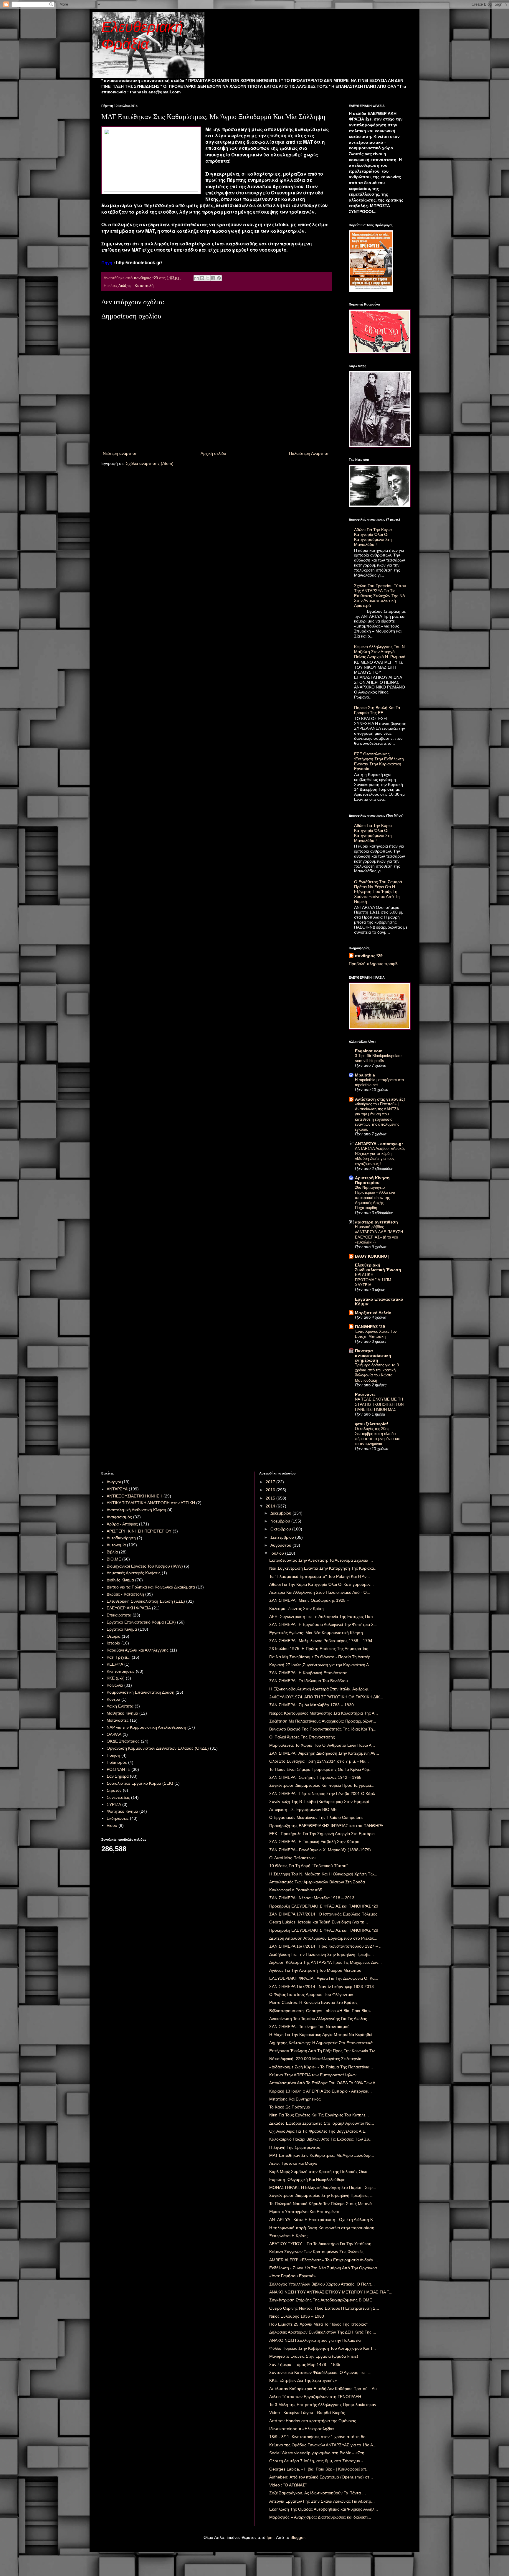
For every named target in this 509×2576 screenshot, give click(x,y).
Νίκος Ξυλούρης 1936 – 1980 (297, 2316)
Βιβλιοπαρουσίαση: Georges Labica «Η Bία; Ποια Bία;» (320, 2011)
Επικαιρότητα (119, 1615)
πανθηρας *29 (369, 956)
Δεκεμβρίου (281, 1513)
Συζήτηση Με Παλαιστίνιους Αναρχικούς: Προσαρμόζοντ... (323, 1721)
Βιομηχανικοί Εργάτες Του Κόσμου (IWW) (145, 1566)
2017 (271, 1482)
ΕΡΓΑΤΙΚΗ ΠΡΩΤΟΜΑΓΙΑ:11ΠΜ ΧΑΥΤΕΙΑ (373, 1280)
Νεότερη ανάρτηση (120, 453)
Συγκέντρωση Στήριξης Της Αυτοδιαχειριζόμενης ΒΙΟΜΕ (321, 2300)
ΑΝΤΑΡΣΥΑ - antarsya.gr (379, 1144)
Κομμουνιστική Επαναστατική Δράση (141, 1692)
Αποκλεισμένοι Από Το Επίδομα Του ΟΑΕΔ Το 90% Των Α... (324, 2083)
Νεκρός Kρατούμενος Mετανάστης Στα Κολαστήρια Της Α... (324, 1713)
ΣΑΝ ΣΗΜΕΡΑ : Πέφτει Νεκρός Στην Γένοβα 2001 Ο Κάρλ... (324, 1794)
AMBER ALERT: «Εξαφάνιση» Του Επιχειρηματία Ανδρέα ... (324, 2260)
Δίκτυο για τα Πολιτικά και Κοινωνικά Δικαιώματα (151, 1587)
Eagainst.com (369, 1051)
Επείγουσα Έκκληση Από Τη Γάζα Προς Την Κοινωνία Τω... (324, 2051)
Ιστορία (113, 1643)
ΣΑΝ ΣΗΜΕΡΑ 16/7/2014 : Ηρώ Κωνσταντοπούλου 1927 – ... (326, 1946)
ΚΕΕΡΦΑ (115, 1664)
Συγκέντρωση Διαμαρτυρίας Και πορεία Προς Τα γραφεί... (322, 1785)
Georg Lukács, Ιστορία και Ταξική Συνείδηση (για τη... (319, 1922)
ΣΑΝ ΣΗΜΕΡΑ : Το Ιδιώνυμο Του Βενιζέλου (309, 1681)
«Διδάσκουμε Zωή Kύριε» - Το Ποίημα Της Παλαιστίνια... (321, 2067)
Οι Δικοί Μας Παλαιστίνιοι (292, 1858)
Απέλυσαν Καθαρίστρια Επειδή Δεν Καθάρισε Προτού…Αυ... (325, 2389)
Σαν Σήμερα (118, 1776)
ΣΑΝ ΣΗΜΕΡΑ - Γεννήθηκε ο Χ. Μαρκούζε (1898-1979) (320, 1850)
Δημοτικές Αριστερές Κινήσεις (134, 1573)
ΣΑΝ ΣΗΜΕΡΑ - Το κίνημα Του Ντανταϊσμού (309, 2027)
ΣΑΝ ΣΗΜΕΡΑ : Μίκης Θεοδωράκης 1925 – (309, 1600)
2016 (271, 1490)
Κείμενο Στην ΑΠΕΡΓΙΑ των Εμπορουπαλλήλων (313, 2075)
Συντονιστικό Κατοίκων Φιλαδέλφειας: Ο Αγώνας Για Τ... (320, 2372)
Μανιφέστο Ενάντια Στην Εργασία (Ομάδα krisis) (314, 2356)
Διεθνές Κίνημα (120, 1580)
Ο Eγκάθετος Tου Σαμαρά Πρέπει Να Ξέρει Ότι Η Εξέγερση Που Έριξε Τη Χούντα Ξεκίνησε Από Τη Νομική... (378, 892)
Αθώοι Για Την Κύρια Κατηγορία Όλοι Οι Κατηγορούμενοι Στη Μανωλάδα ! (373, 537)
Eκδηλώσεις (118, 1818)
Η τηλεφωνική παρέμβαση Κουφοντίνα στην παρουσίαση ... (324, 2228)
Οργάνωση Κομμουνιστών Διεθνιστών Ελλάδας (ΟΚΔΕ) (158, 1748)
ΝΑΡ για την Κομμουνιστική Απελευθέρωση (146, 1727)
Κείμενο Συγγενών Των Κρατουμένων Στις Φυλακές (316, 2252)
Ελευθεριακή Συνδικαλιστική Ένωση (378, 1267)
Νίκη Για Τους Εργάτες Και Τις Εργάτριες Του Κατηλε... (319, 2115)
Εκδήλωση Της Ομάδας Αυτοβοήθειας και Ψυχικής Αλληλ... (324, 2509)
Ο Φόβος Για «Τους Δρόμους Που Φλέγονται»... (313, 1994)
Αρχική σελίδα (213, 453)
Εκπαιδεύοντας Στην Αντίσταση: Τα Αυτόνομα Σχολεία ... (321, 1560)
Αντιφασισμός (119, 1517)
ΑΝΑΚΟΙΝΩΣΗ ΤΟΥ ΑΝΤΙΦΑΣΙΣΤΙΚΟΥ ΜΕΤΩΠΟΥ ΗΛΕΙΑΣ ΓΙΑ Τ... (331, 2292)
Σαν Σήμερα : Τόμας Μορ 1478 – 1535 (305, 2364)
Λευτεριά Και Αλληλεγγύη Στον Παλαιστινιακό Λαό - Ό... (320, 1592)
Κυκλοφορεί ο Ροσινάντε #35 (296, 1890)
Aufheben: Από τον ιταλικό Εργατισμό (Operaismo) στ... (321, 2477)
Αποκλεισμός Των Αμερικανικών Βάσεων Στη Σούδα (317, 1882)
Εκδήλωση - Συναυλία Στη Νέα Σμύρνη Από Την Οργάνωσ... (325, 2268)
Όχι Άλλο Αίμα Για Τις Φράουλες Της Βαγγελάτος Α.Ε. (318, 2131)
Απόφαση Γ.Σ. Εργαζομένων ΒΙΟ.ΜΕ (303, 1809)
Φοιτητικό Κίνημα (122, 1811)
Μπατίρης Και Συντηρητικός (295, 2099)
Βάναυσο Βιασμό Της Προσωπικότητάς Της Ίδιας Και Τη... (323, 1729)
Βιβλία (112, 1552)
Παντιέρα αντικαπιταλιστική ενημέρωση (373, 1355)
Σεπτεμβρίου (283, 1537)
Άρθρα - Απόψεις (122, 1524)
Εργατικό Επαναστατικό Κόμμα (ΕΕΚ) (141, 1622)
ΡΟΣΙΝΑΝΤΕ (118, 1769)
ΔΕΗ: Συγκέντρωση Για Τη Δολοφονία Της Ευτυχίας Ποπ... (323, 1616)
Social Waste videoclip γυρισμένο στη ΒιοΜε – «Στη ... (319, 2453)
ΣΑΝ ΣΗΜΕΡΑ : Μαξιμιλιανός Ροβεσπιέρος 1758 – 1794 (321, 1641)
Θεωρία (114, 1636)
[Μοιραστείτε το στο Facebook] (213, 278)
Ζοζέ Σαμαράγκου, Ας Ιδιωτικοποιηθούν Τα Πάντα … (318, 2493)
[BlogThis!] (202, 278)
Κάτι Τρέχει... (119, 1657)
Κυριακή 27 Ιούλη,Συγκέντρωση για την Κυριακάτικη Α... (321, 1665)
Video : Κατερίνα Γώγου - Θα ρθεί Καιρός (307, 2412)
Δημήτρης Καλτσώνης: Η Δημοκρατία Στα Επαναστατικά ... (323, 2043)
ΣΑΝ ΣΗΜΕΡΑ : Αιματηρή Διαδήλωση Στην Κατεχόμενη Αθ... (324, 1753)
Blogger (298, 2537)
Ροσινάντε (365, 1394)
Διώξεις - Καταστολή (136, 286)
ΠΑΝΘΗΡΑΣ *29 (370, 1327)
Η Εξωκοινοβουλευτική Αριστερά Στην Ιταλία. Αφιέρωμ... (320, 1689)
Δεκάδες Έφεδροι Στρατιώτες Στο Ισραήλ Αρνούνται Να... (322, 2123)
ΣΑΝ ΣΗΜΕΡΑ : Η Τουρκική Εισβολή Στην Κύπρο (314, 1842)
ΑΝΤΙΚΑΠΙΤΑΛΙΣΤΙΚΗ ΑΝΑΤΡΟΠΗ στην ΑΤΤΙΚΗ (151, 1503)
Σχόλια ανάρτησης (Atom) (150, 463)
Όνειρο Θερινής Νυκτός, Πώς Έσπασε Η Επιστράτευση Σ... (324, 2308)
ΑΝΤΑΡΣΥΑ (117, 1489)
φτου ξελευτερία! (372, 1424)
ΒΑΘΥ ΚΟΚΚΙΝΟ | (372, 1256)
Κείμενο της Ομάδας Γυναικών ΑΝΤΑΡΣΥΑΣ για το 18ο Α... (323, 2445)
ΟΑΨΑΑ (114, 1734)
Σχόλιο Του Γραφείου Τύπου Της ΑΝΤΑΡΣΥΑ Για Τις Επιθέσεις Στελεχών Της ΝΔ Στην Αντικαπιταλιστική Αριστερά (380, 596)
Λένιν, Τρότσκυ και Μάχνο (293, 2163)
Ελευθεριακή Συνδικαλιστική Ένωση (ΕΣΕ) (146, 1601)
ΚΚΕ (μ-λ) (116, 1678)
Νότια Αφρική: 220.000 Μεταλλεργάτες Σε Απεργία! (316, 2059)
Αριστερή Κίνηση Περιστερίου (372, 1180)
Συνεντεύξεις (118, 1797)
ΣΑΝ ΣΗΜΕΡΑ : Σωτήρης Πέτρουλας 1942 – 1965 (315, 1777)
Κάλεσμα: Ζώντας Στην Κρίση (296, 1609)
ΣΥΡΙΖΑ (114, 1804)
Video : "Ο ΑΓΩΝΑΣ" (288, 2485)
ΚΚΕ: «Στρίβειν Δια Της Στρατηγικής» (303, 2380)
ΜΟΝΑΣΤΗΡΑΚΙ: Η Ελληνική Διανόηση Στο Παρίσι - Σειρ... (323, 2187)
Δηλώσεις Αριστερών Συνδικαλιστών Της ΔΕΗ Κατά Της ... (323, 2332)
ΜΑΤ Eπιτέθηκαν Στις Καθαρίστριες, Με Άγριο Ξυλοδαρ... (322, 2155)
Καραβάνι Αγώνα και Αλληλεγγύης (138, 1650)
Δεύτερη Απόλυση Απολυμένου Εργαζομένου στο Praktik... (323, 1938)
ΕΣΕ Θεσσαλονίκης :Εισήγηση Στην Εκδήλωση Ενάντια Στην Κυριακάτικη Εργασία (379, 761)
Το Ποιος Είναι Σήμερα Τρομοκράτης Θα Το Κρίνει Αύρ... (321, 1769)
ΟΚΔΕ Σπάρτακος (123, 1741)
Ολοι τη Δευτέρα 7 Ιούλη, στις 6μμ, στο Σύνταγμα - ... (318, 2461)
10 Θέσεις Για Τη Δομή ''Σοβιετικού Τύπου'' (309, 1866)
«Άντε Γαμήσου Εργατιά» (292, 2276)
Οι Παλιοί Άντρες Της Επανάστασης (302, 1737)
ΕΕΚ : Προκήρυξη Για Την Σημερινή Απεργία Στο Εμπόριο (322, 1834)
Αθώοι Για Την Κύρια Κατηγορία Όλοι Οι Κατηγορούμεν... (322, 1584)
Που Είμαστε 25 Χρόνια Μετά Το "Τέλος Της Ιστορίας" (318, 2324)
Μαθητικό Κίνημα (122, 1713)
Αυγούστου (281, 1545)
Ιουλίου (278, 1553)
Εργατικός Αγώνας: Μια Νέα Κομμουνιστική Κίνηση (316, 1633)
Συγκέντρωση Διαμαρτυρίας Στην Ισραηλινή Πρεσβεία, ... (321, 2195)
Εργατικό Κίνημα (122, 1629)
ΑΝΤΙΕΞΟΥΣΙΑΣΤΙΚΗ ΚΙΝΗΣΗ (134, 1496)
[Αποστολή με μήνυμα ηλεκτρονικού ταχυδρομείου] (196, 278)
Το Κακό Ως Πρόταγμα (290, 2107)
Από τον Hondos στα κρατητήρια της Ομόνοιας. (313, 2421)
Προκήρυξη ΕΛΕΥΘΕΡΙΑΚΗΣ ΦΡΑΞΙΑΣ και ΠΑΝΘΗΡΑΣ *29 (324, 1906)
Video (112, 1825)
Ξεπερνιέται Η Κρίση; (289, 2236)
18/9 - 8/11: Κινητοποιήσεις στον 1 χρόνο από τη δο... (319, 2437)
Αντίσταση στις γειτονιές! (380, 1099)
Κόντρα (113, 1699)
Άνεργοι (114, 1482)
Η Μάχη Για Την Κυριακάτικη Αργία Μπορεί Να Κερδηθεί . (322, 2035)
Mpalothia (365, 1075)
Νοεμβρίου (281, 1521)
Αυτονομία (116, 1545)
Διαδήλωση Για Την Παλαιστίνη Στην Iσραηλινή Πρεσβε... (322, 1954)
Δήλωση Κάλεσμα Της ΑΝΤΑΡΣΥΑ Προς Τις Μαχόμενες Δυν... (325, 1962)
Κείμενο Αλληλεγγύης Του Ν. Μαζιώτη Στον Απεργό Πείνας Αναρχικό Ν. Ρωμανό (380, 652)
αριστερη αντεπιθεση (376, 1222)
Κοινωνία (115, 1685)
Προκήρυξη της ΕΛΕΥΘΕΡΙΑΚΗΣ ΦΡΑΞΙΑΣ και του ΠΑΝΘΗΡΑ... (328, 1826)
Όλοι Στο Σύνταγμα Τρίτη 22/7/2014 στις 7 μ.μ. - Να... (319, 1761)
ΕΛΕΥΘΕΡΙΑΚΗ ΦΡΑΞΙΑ (129, 1608)
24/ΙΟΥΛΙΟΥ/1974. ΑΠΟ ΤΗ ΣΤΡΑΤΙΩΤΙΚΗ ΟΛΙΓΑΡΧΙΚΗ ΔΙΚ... (326, 1697)
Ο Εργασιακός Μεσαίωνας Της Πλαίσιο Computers (316, 1817)
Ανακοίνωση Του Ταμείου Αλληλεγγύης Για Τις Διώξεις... (320, 2019)
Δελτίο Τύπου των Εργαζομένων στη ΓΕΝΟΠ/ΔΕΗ (315, 2397)
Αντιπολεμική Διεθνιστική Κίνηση (136, 1510)
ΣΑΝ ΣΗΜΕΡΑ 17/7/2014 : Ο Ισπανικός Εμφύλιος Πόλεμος (323, 1914)
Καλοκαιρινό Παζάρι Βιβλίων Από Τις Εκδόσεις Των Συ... (321, 2139)
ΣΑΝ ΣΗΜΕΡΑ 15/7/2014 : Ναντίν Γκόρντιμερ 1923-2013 (322, 1987)
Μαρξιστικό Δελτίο (373, 1313)
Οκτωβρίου (281, 1529)
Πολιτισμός (117, 1762)
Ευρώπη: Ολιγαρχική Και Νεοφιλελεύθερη (307, 2179)
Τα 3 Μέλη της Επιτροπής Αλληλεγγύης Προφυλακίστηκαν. (323, 2405)
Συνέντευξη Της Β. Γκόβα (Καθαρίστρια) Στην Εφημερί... (321, 1801)
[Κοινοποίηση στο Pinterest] (219, 278)
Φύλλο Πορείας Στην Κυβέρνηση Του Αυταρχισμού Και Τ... (323, 2348)
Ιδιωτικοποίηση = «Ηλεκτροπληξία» (302, 2429)
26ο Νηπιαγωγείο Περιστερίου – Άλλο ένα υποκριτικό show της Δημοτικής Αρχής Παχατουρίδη (375, 1198)
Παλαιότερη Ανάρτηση (309, 453)
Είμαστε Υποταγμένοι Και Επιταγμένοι (304, 2212)
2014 (271, 1506)
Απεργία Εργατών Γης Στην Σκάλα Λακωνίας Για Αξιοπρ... (322, 2501)
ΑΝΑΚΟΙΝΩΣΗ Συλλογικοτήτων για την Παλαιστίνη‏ (316, 2340)
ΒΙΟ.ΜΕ (114, 1559)
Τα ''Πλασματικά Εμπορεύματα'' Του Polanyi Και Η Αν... (320, 1576)
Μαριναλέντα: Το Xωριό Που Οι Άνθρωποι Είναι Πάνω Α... (322, 1745)
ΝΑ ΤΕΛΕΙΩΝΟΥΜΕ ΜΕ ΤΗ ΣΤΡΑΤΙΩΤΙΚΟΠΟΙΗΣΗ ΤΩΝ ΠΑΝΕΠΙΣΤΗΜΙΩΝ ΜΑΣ (379, 1404)
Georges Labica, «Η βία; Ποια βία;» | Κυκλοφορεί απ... (319, 2469)
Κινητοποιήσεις (121, 1671)
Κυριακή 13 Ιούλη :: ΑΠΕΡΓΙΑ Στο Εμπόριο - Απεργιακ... (320, 2091)
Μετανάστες (118, 1720)
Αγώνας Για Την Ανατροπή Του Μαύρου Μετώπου (315, 1970)
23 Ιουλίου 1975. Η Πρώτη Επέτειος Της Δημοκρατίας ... (321, 1649)
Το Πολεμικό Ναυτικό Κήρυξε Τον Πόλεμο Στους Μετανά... (322, 2204)
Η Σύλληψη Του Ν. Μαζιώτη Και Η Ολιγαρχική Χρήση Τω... (323, 1874)
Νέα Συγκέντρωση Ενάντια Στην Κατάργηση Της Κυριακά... (323, 1568)
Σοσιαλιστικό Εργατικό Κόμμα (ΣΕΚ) (140, 1783)
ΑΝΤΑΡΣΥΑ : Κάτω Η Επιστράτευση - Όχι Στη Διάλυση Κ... (323, 2220)
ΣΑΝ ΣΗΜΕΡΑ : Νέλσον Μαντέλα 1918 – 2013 (312, 1898)
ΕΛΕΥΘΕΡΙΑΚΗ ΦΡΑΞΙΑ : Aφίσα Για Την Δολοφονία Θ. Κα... (324, 1978)
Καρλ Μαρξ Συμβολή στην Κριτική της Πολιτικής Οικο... (320, 2172)
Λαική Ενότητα (120, 1706)
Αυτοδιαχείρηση (121, 1538)
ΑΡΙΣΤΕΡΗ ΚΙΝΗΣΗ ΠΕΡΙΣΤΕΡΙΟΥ (139, 1531)
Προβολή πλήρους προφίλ (373, 964)
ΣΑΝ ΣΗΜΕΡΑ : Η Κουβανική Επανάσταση (308, 1673)
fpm (270, 2537)
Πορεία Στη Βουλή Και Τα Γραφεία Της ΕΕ (377, 710)
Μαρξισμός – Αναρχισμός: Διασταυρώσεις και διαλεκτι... (320, 2517)
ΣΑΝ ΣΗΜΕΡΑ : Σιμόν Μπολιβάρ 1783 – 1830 (311, 1705)
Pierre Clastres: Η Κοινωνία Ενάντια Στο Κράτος (313, 2002)
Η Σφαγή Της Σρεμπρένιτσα (295, 2147)
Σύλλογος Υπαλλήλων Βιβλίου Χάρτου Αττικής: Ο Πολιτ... (322, 2284)
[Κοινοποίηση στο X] (208, 278)
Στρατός (114, 1790)
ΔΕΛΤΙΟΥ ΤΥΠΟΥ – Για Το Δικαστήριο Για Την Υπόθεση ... (323, 2244)
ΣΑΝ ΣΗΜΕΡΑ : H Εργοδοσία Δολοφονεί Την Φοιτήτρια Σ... (323, 1624)
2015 (271, 1498)
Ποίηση (113, 1755)
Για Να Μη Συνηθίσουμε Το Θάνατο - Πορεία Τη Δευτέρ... (322, 1657)
